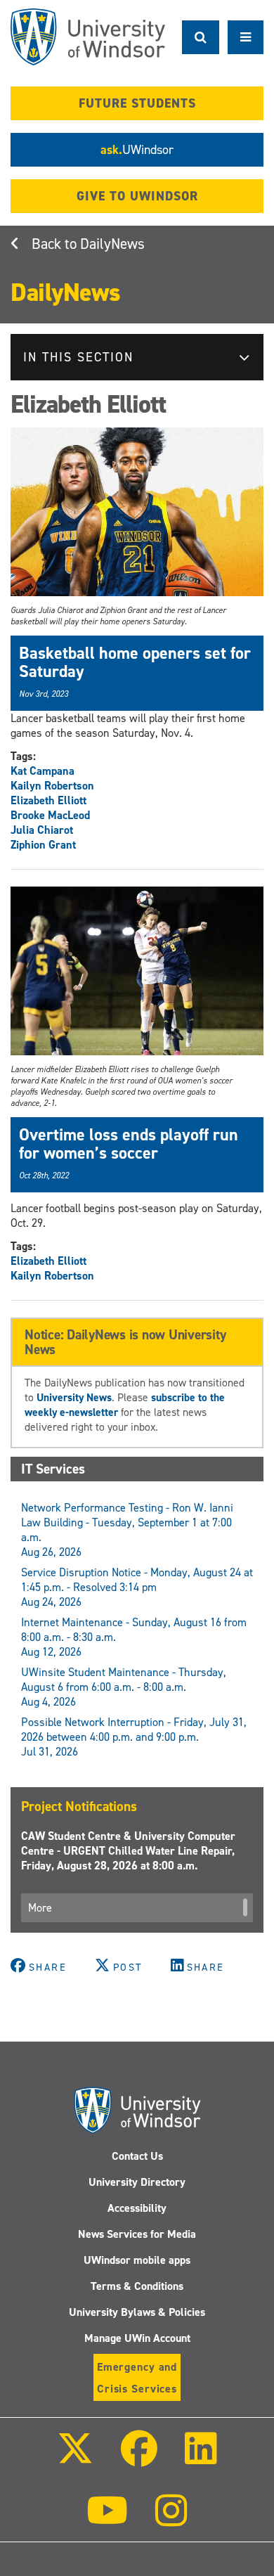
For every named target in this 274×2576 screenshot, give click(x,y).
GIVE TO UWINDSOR (137, 196)
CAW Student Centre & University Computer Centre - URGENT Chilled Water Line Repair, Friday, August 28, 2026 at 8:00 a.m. (128, 1851)
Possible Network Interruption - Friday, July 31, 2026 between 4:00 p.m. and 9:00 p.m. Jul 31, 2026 (134, 1737)
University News (74, 1397)
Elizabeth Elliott (48, 800)
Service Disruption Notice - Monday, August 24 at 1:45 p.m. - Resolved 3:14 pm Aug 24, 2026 (137, 1587)
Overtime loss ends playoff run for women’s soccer (129, 1144)
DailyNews (112, 244)
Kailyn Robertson (52, 786)
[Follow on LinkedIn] (201, 2458)
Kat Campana (43, 771)
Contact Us (137, 2156)
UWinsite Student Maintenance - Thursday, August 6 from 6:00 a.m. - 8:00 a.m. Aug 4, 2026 (124, 1687)
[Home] (88, 37)
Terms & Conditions (137, 2286)
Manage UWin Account (137, 2338)
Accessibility (137, 2208)
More (40, 1908)
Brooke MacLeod (50, 815)
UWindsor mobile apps (137, 2260)
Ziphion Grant (43, 845)
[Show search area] (201, 37)
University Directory (137, 2182)
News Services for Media (137, 2234)
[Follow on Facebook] (139, 2458)
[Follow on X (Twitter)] (74, 2458)
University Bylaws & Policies (137, 2312)
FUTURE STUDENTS (137, 103)
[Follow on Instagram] (171, 2520)
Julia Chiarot (42, 830)
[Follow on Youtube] (107, 2520)
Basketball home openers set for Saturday (135, 662)
